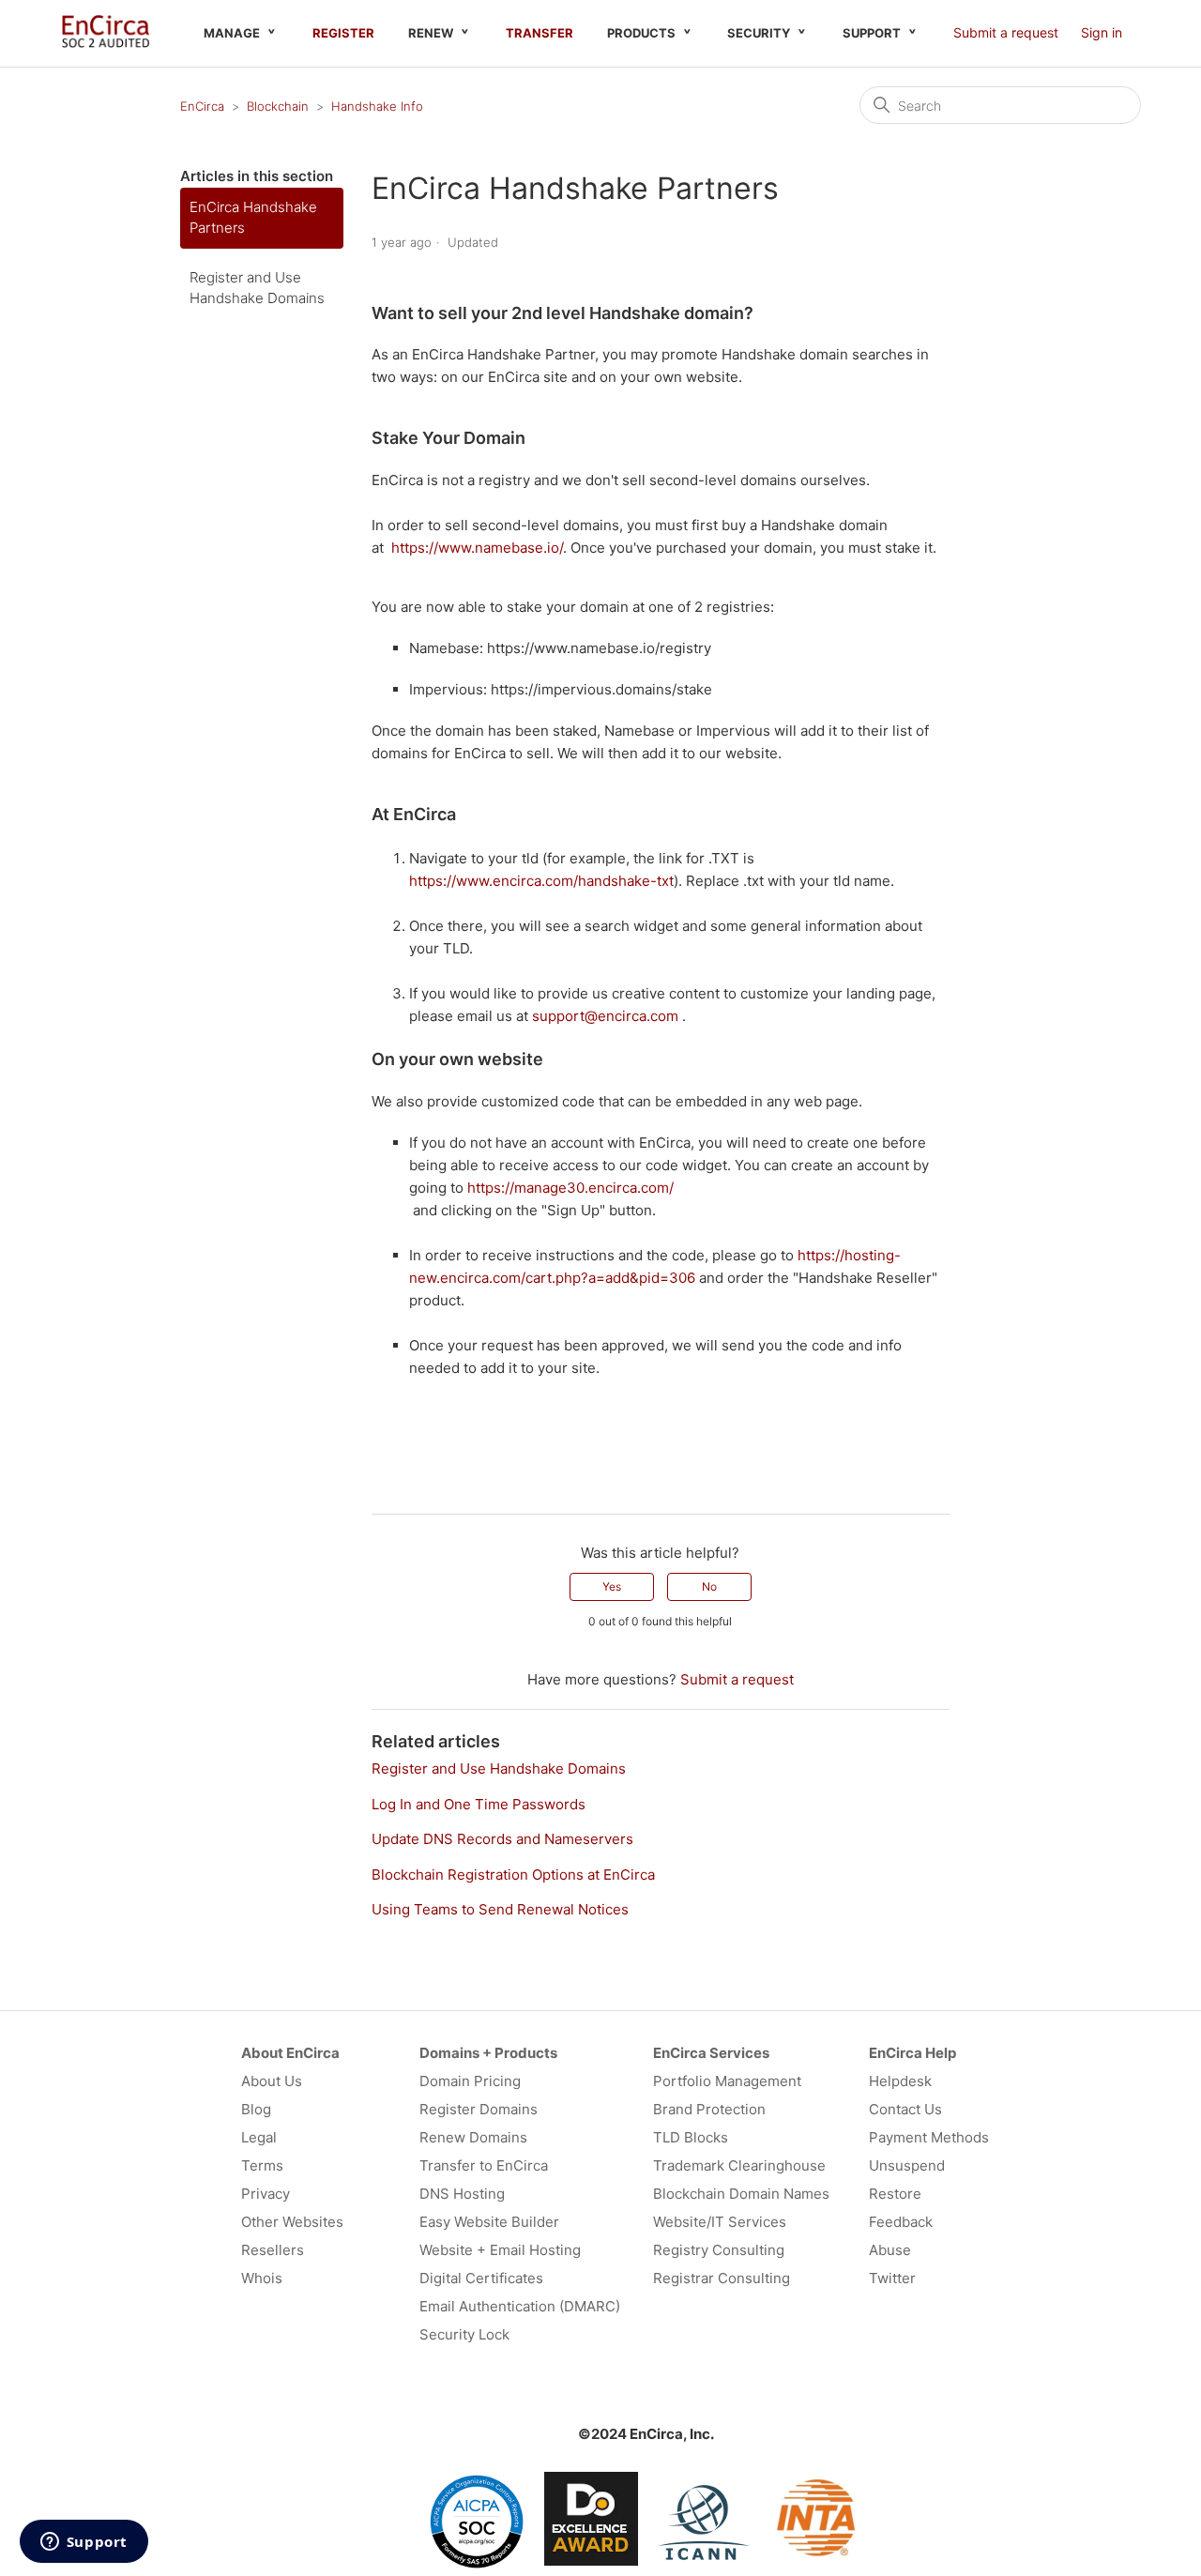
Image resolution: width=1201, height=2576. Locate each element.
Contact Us (905, 2109)
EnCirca (202, 106)
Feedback (901, 2222)
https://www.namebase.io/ (477, 548)
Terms (262, 2165)
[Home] (106, 43)
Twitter (892, 2278)
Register (343, 33)
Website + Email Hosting (500, 2250)
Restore (895, 2194)
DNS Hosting (462, 2194)
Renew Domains (473, 2137)
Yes (612, 1586)
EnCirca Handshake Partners (253, 218)
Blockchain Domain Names (741, 2194)
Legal (259, 2137)
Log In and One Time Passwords (479, 1804)
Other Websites (292, 2222)
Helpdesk (900, 2081)
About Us (272, 2081)
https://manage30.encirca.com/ (570, 1188)
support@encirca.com (605, 1016)
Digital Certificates (481, 2278)
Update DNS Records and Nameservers (502, 1839)
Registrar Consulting (722, 2278)
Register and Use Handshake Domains (257, 288)
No (709, 1586)
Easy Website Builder (489, 2222)
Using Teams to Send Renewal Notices (500, 1909)
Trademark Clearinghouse (739, 2165)
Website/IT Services (720, 2222)
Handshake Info (377, 106)
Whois (262, 2278)
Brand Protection (709, 2109)
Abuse (890, 2250)
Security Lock (464, 2334)
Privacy (266, 2194)
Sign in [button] (1102, 32)
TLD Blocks (691, 2137)
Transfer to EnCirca (484, 2165)
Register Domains (479, 2109)
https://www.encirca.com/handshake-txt (541, 881)
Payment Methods (929, 2137)
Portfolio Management (727, 2081)
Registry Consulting (719, 2250)
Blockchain (278, 106)
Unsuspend (907, 2165)
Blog (256, 2109)
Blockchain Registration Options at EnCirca (513, 1875)
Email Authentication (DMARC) (520, 2306)
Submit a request (1006, 32)
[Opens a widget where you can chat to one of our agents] (84, 2543)
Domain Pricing (470, 2081)
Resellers (273, 2250)
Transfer (540, 33)
